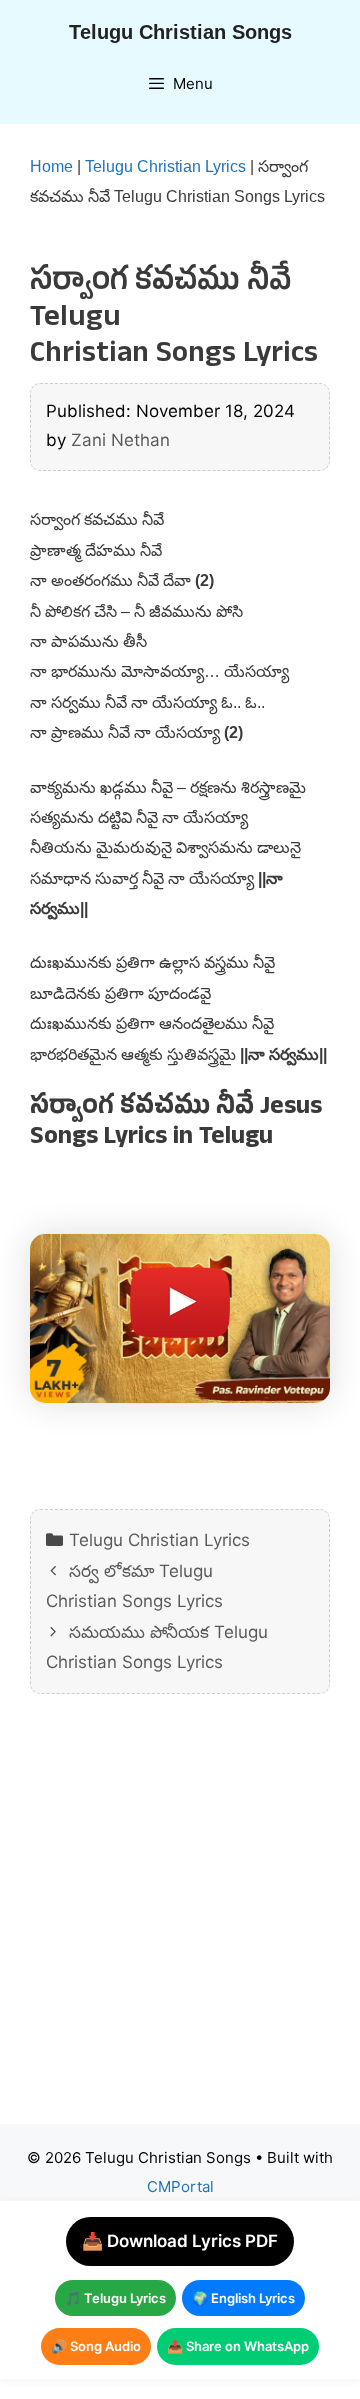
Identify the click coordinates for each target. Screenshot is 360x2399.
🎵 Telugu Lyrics (115, 2298)
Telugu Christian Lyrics (165, 166)
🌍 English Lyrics (243, 2298)
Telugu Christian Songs (180, 32)
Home (51, 166)
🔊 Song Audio (96, 2346)
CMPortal (180, 2186)
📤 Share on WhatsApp (238, 2346)
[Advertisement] (180, 1924)
